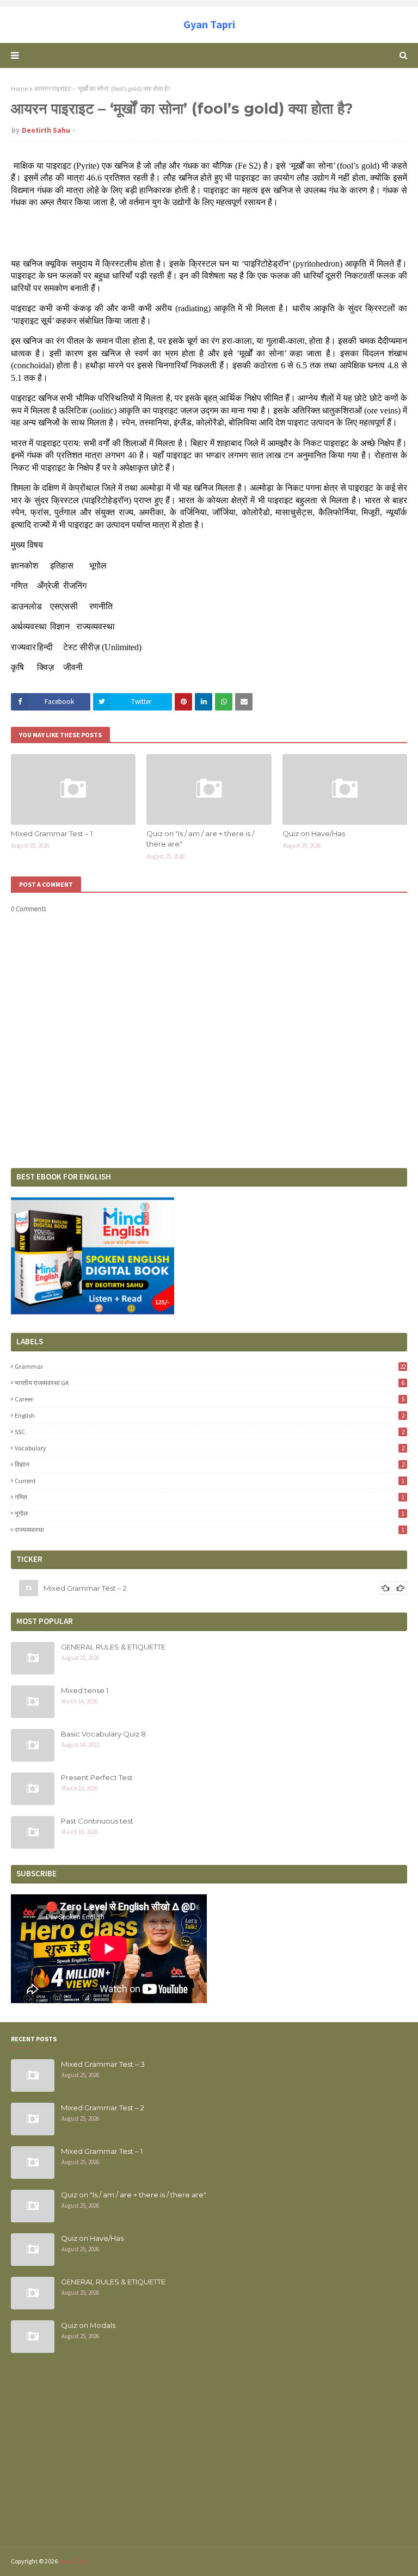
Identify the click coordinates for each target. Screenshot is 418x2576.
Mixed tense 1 (85, 1690)
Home (19, 88)
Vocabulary (210, 1448)
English (210, 1415)
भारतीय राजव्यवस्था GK (210, 1383)
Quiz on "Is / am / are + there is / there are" (200, 839)
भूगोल (210, 1513)
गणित (210, 1497)
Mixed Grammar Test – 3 (103, 2064)
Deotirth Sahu (46, 130)
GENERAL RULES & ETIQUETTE (113, 1647)
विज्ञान (210, 1464)
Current (210, 1481)
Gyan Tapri (209, 24)
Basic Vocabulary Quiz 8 (103, 1734)
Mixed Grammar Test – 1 (52, 833)
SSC (210, 1432)
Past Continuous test (97, 1821)
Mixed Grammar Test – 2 (85, 1580)
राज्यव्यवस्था (210, 1530)
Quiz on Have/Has (314, 833)
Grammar (210, 1366)
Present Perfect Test (97, 1777)
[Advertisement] (209, 2456)
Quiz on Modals (88, 2325)
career (210, 1399)
